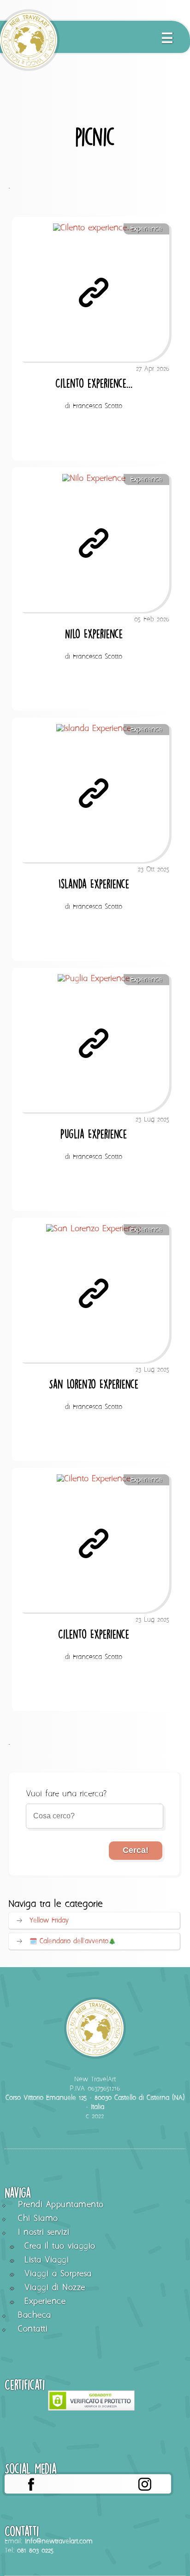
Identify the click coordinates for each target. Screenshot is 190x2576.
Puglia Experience (94, 1134)
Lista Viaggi (47, 2260)
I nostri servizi (44, 2233)
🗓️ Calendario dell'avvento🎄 (73, 1941)
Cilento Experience (94, 1634)
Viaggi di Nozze (55, 2288)
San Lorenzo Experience (94, 1384)
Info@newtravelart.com (59, 2541)
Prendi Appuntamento (61, 2205)
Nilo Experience (94, 634)
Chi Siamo (38, 2219)
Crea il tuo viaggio (60, 2246)
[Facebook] (31, 2484)
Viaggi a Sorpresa (58, 2274)
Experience (146, 229)
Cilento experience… (94, 383)
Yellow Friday (49, 1921)
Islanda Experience (94, 884)
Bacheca (35, 2316)
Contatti (33, 2329)
